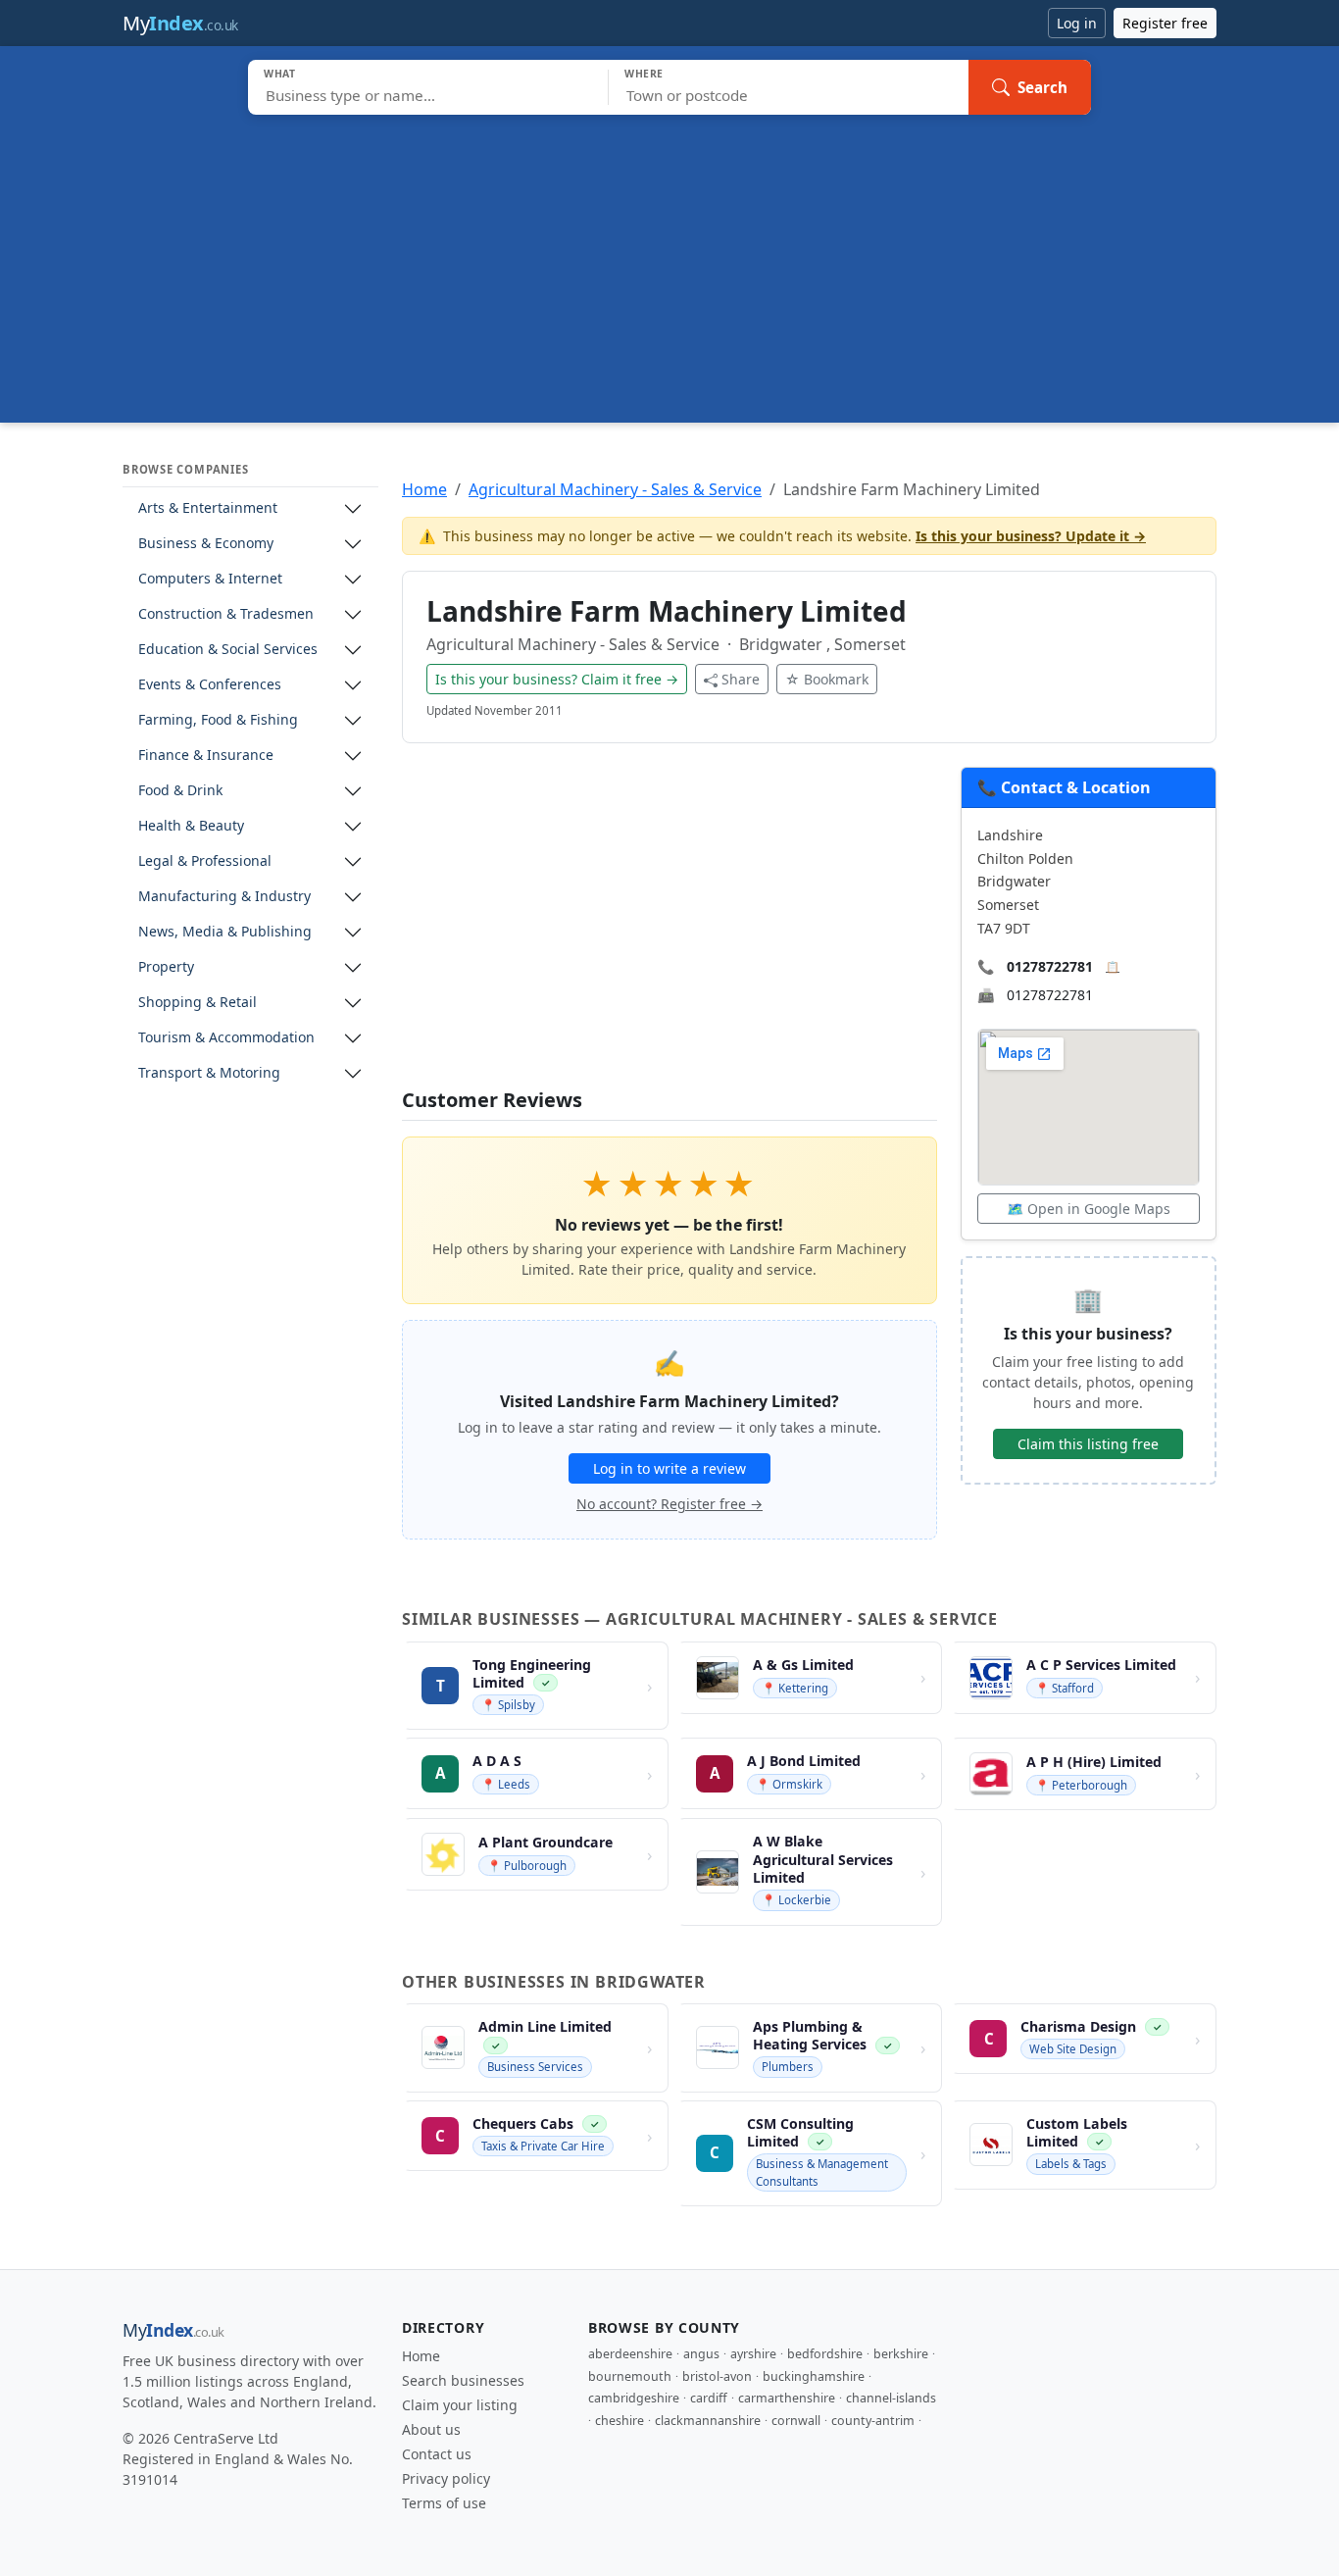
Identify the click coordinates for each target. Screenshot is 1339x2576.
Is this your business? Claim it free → (557, 679)
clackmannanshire (708, 2421)
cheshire (620, 2421)
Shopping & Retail (198, 1003)
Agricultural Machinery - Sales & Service (615, 489)
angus (701, 2354)
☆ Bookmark (827, 679)
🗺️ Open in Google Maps (1089, 1209)
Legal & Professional (205, 861)
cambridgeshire (634, 2398)
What (280, 74)
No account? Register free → (669, 1504)
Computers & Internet (210, 579)
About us (431, 2429)
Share (741, 679)
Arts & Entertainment (208, 508)
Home (424, 489)
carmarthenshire (787, 2398)
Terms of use (444, 2503)
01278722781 (1050, 966)
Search (1042, 87)
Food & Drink (180, 791)
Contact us (437, 2454)
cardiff (709, 2398)
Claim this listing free (1088, 1444)
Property (166, 967)
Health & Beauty (191, 826)
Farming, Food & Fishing (218, 720)
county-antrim (873, 2421)
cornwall (796, 2421)
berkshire (901, 2354)
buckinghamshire (814, 2376)
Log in (1077, 23)
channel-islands (891, 2398)
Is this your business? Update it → (1031, 536)
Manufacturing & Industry (224, 897)
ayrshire (753, 2354)
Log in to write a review (669, 1468)
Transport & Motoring (209, 1073)
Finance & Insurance (206, 756)
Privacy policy (446, 2478)
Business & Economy (206, 544)
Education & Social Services (228, 650)
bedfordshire (825, 2354)
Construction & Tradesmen (226, 614)
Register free (1165, 23)
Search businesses (463, 2380)
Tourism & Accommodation (226, 1038)
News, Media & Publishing (225, 932)
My (180, 23)
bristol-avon (717, 2376)
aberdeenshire (630, 2354)
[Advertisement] (669, 262)
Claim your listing (460, 2405)
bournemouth (630, 2376)
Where (644, 74)
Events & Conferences (210, 685)
